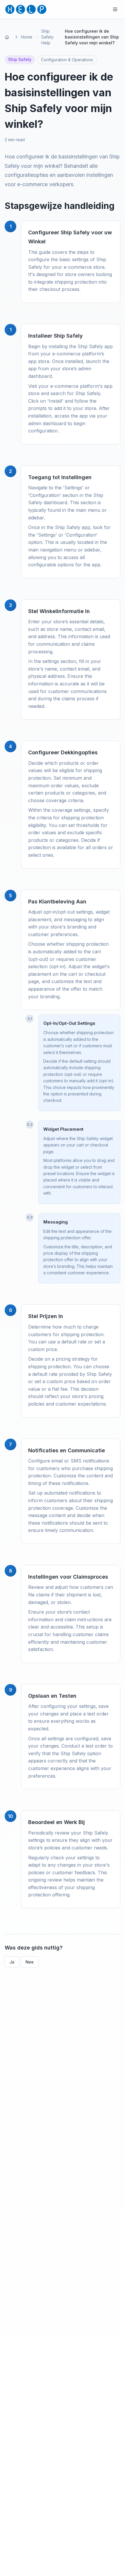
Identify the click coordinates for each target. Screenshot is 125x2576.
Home (27, 37)
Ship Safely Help (47, 37)
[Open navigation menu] (115, 9)
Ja (12, 1962)
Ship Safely (20, 59)
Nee (30, 1962)
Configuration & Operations (67, 60)
